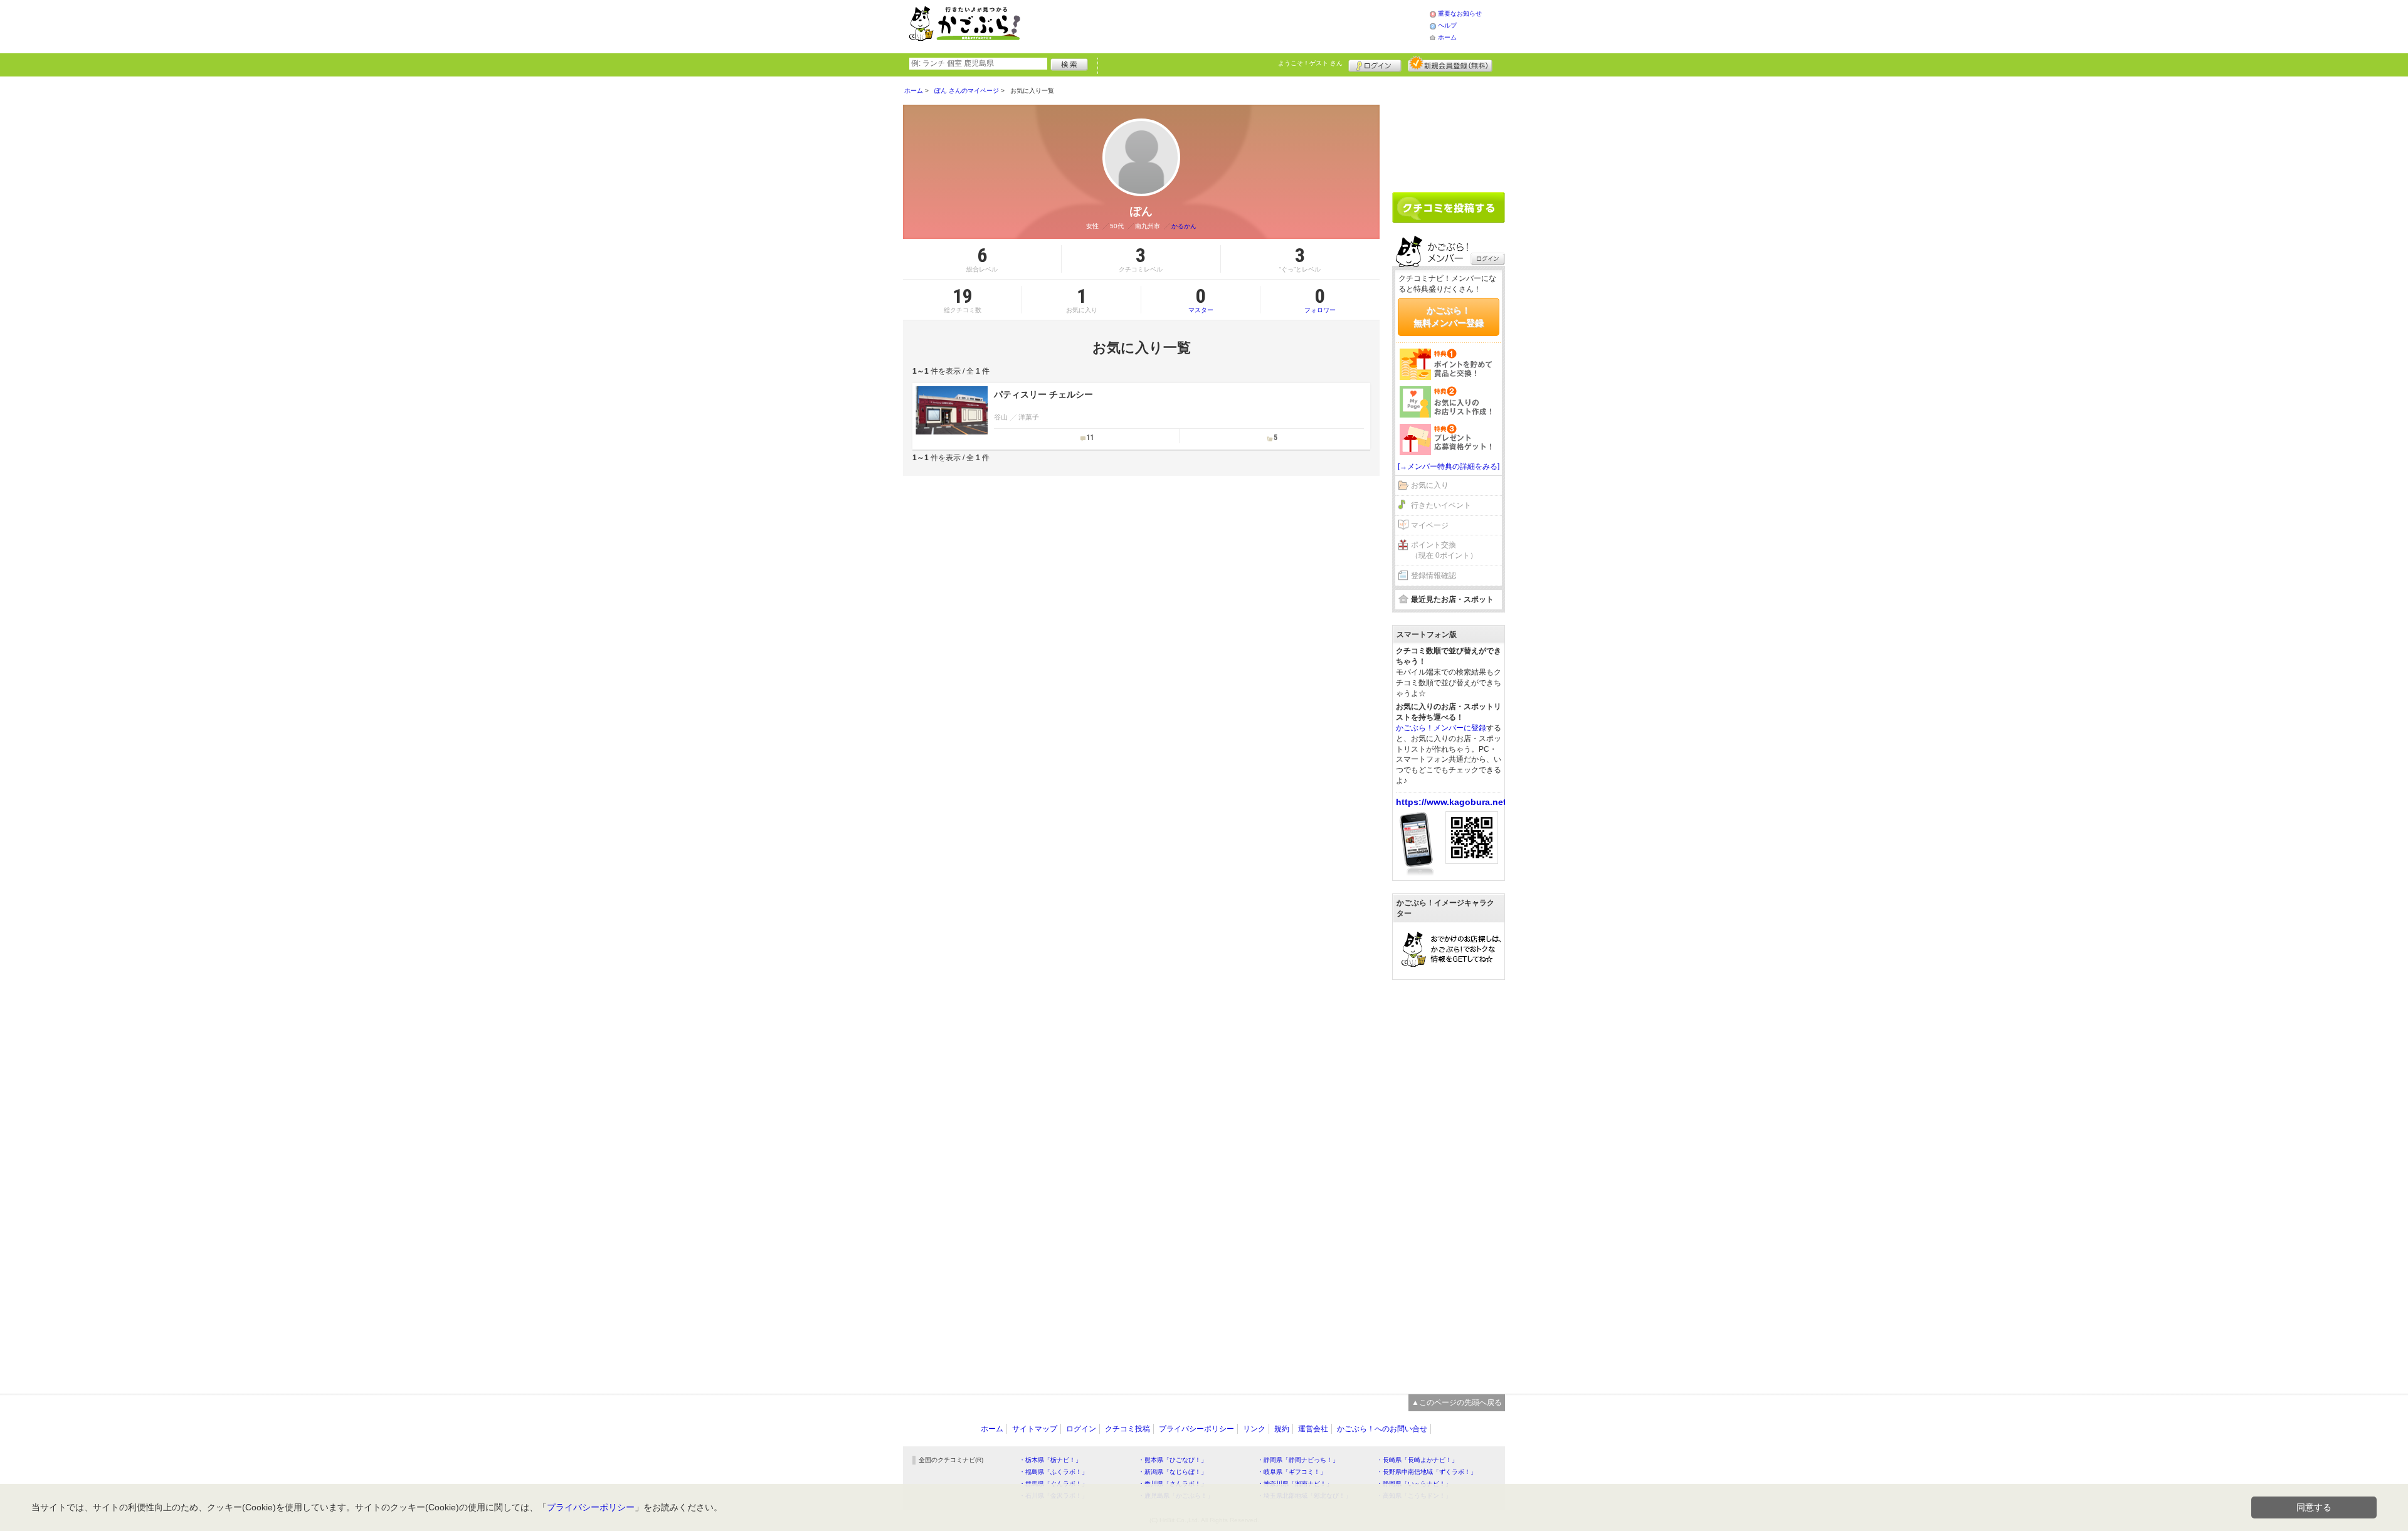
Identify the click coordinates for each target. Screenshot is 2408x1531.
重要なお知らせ (1460, 13)
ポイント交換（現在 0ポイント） (1444, 550)
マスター (1201, 300)
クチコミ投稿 (1127, 1429)
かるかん (1184, 226)
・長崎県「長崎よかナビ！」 (1417, 1460)
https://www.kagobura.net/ (1452, 802)
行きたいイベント (1441, 505)
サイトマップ (1035, 1429)
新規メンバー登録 (1450, 64)
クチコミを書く (1449, 208)
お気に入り (1430, 485)
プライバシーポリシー (1196, 1429)
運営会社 (1313, 1429)
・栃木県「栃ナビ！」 (1050, 1460)
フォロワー (1320, 300)
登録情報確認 (1434, 576)
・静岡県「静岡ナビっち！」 (1298, 1460)
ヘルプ (1447, 25)
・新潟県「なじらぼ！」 (1173, 1472)
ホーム (1447, 37)
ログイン (1375, 64)
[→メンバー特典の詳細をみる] (1449, 466)
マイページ (1430, 525)
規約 (1282, 1429)
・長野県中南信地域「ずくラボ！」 (1427, 1472)
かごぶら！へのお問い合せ (1382, 1429)
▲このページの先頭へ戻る (1457, 1402)
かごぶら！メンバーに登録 (1441, 728)
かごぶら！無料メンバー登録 (1449, 317)
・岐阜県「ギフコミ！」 (1292, 1472)
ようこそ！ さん (1310, 63)
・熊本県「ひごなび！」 (1173, 1460)
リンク (1254, 1429)
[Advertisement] (1238, 25)
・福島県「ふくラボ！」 (1053, 1472)
